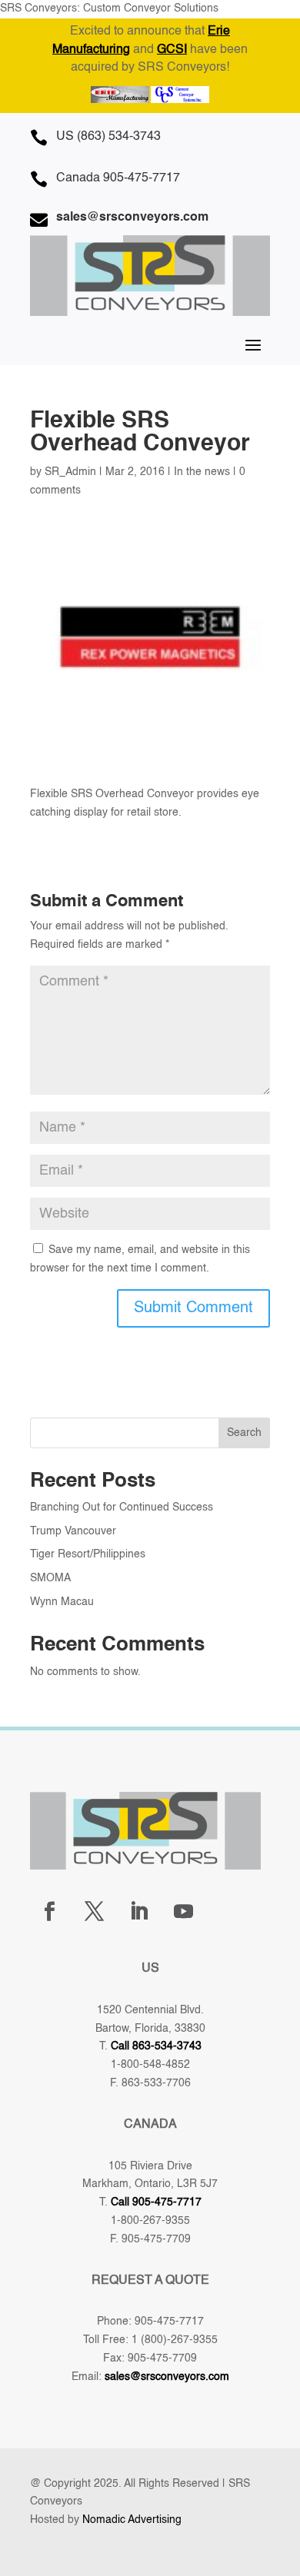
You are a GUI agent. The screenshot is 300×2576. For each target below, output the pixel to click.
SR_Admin (70, 472)
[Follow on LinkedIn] (138, 1912)
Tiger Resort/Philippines (88, 1554)
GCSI (172, 50)
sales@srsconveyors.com (167, 2377)
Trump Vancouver (73, 1531)
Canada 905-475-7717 (118, 178)
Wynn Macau (62, 1602)
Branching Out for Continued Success (122, 1507)
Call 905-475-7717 (156, 2202)
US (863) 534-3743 (108, 137)
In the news (202, 472)
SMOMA (50, 1578)
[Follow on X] (94, 1912)
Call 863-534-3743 (156, 2046)
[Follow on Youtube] (183, 1912)
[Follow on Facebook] (49, 1912)
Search (244, 1433)
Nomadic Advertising (132, 2520)
